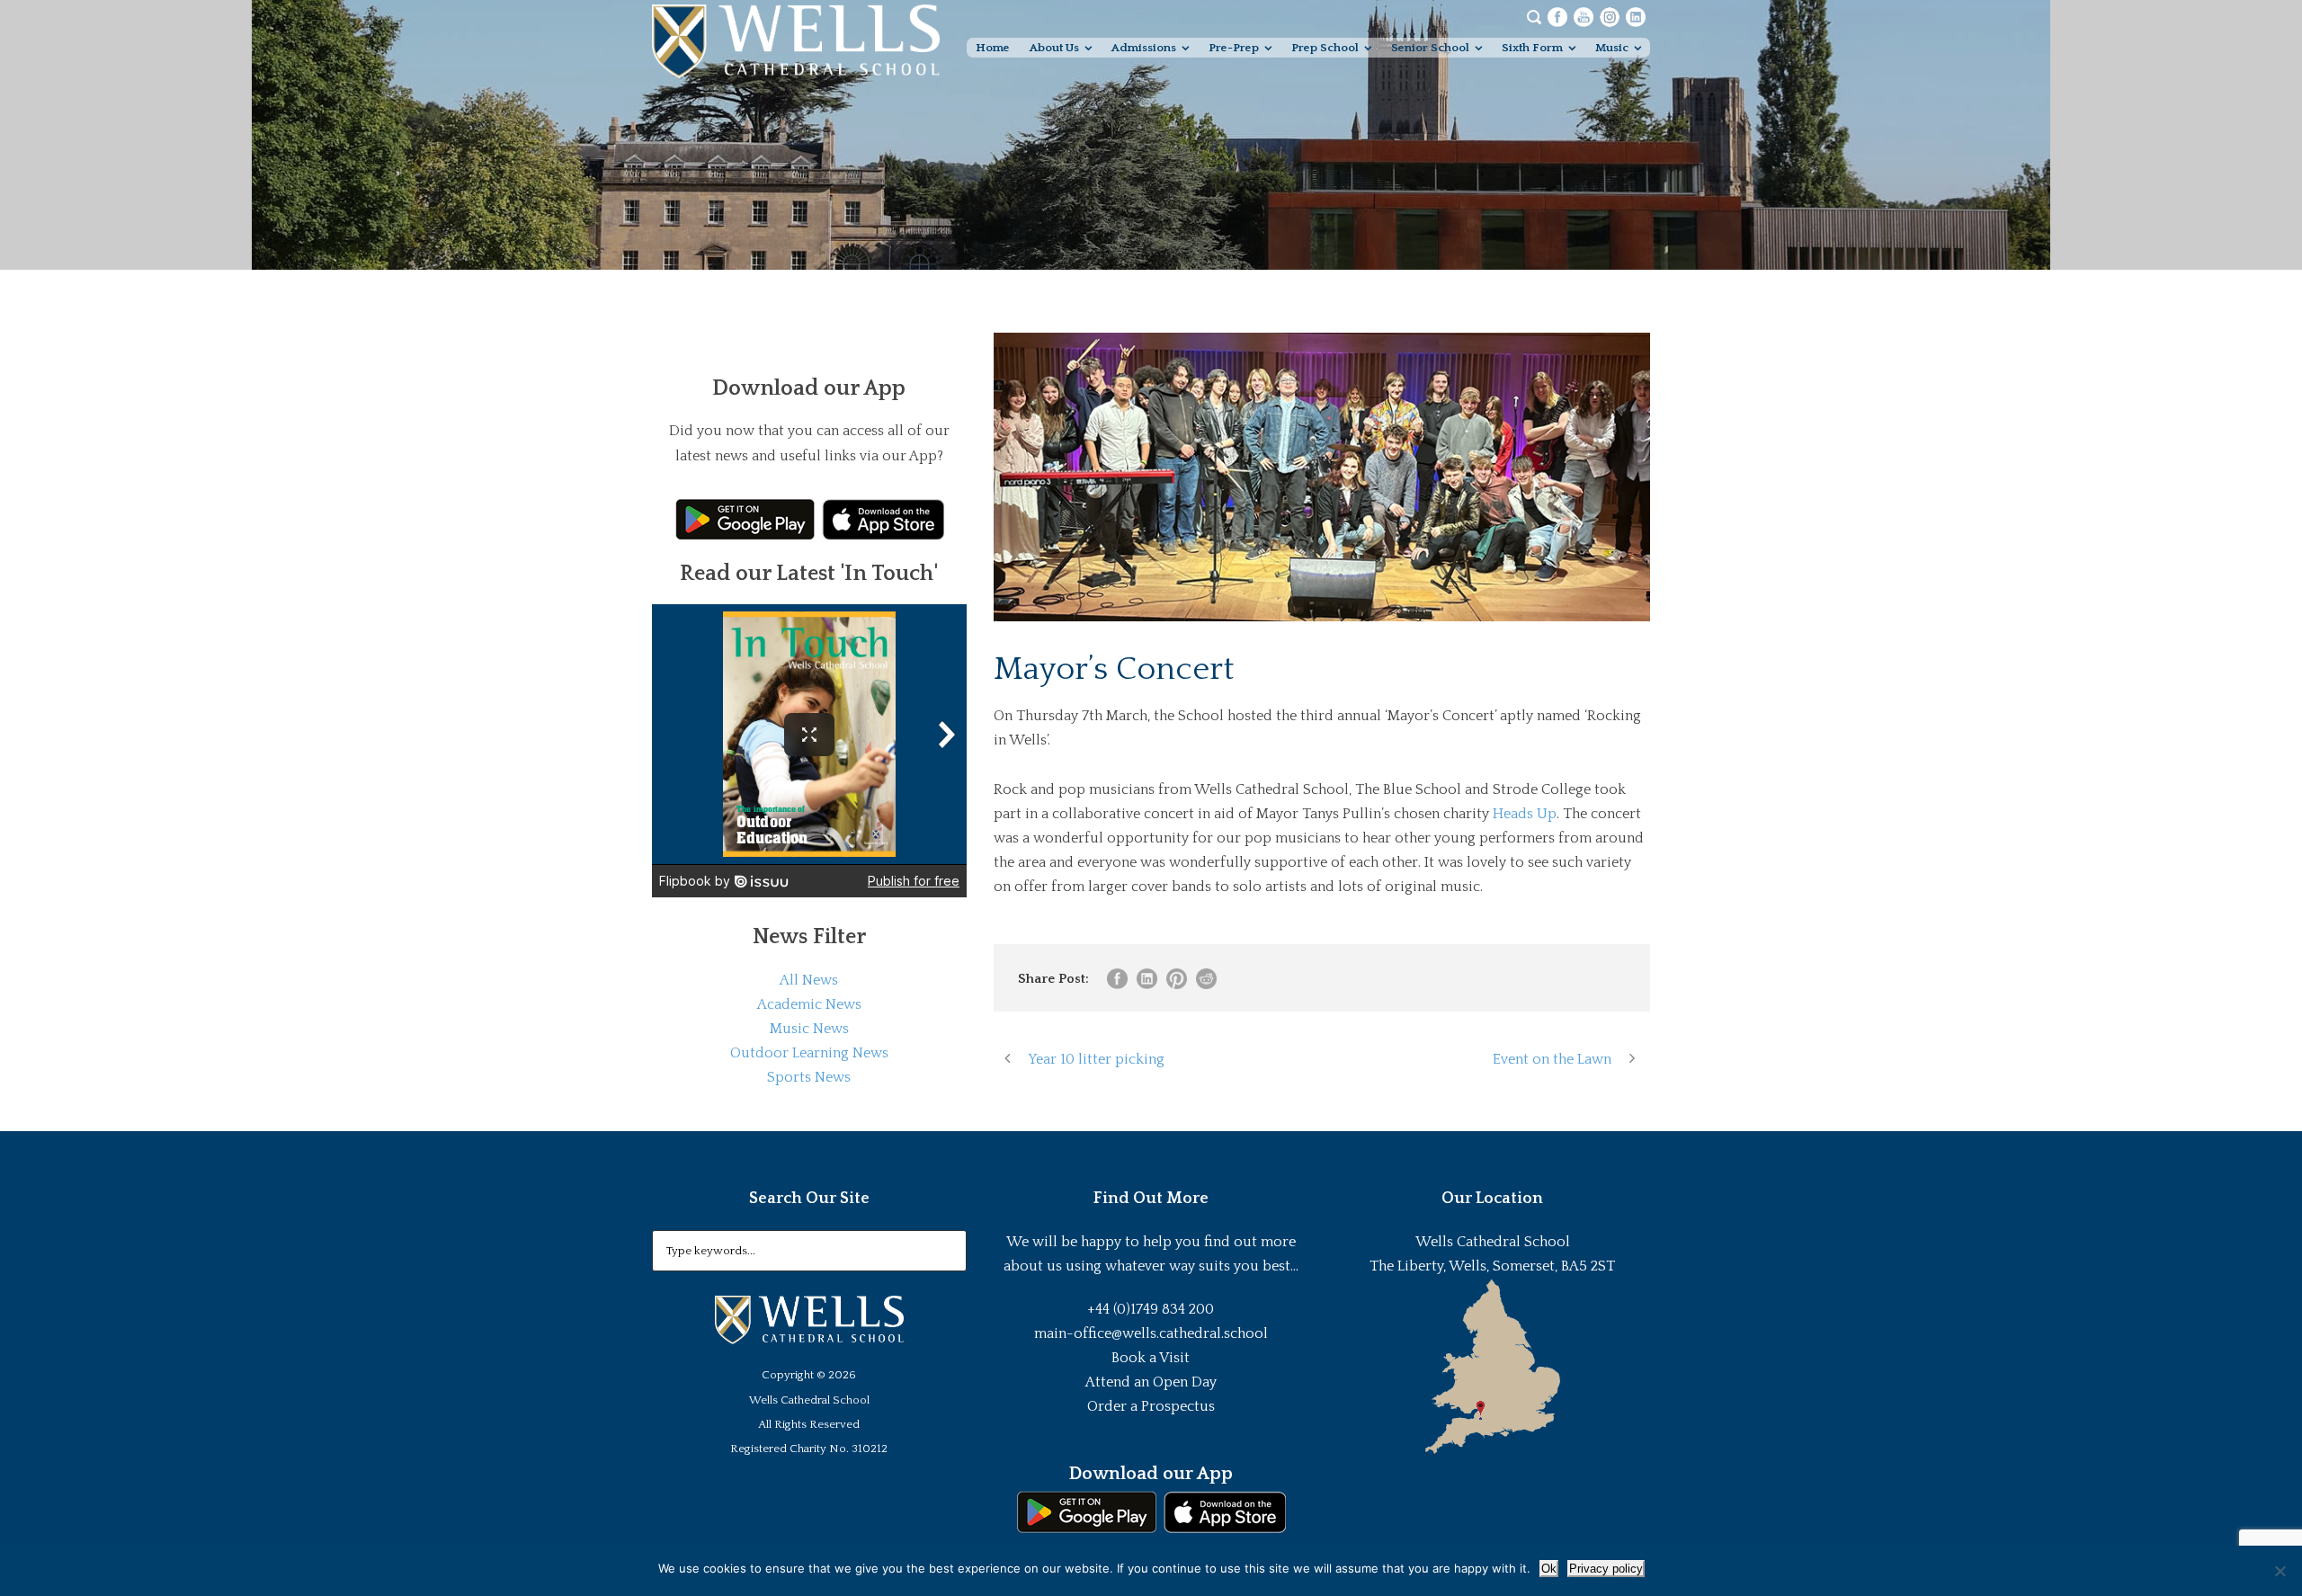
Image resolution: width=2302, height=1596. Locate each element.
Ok (1549, 1569)
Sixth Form (1532, 48)
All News (809, 980)
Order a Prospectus (1151, 1406)
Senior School (1430, 48)
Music (1612, 48)
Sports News (809, 1077)
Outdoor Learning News (809, 1053)
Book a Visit (1151, 1358)
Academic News (809, 1004)
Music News (809, 1029)
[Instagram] (1610, 16)
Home (993, 48)
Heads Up (1525, 814)
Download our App (1151, 1474)
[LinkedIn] (1636, 16)
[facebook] (1557, 16)
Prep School (1325, 48)
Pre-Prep (1234, 48)
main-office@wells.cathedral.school (1151, 1333)
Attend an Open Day (1151, 1382)
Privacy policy (1606, 1569)
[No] (2280, 1571)
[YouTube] (1584, 16)
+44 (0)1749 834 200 (1151, 1309)
